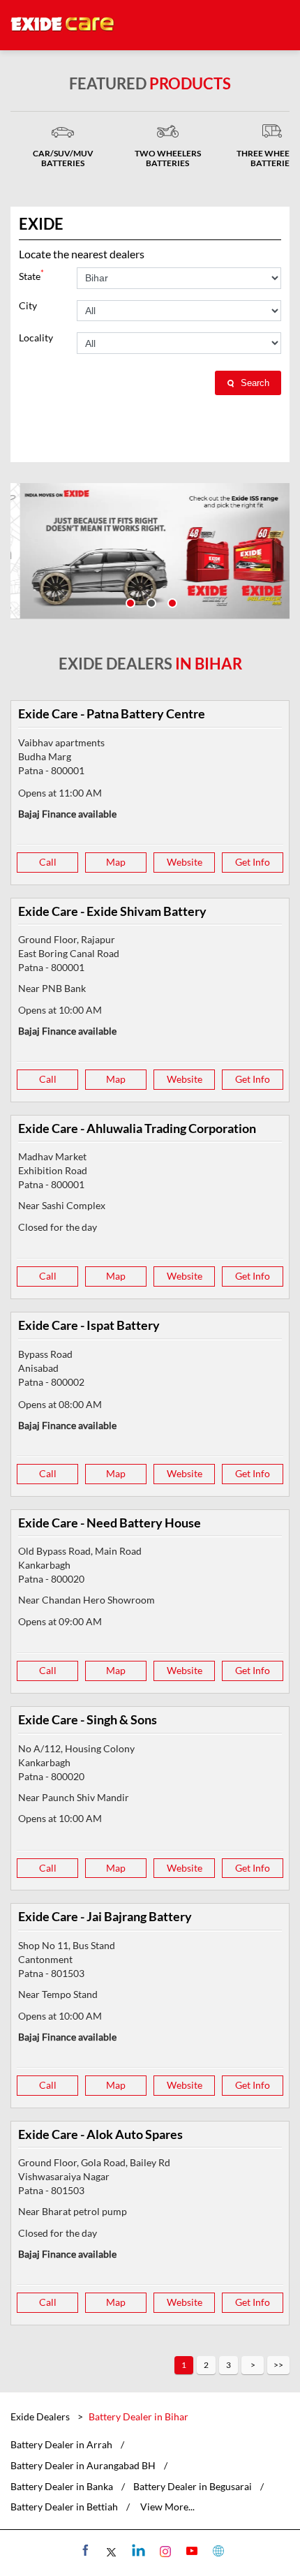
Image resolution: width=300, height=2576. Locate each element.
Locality (36, 338)
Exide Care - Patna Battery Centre (112, 713)
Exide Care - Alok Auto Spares (100, 2134)
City (28, 306)
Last (278, 2365)
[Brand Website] (217, 2550)
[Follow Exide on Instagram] (164, 2550)
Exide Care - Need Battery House (110, 1523)
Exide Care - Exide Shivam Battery (112, 911)
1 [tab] (129, 602)
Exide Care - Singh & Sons (88, 1719)
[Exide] (63, 25)
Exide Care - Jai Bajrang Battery (105, 1916)
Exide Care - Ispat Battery (89, 1325)
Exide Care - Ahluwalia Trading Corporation (137, 1128)
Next (253, 2365)
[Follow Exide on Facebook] (84, 2550)
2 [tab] (150, 602)
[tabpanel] (150, 551)
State (31, 275)
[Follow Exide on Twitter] (111, 2550)
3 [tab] (171, 602)
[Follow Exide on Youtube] (190, 2550)
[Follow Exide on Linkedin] (137, 2550)
